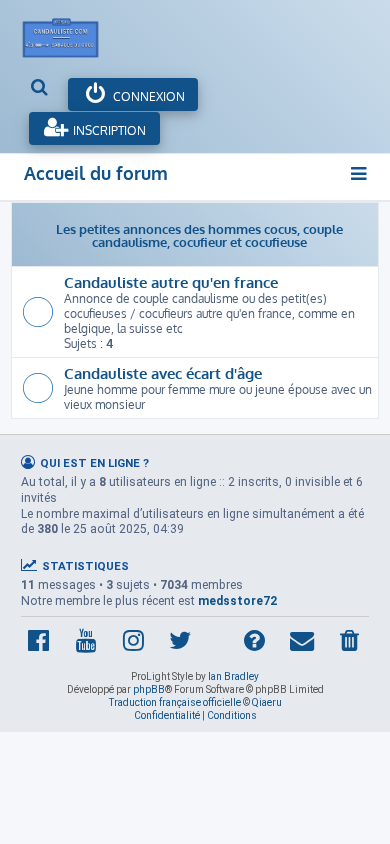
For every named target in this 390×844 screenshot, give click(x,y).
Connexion (147, 96)
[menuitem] (40, 89)
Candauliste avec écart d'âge (163, 373)
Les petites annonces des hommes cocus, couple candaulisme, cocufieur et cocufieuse (199, 235)
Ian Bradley (233, 676)
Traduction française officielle (175, 702)
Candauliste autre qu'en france (171, 282)
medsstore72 (237, 601)
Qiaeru (267, 702)
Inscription (108, 130)
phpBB (149, 689)
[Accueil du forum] (71, 33)
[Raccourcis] (359, 173)
